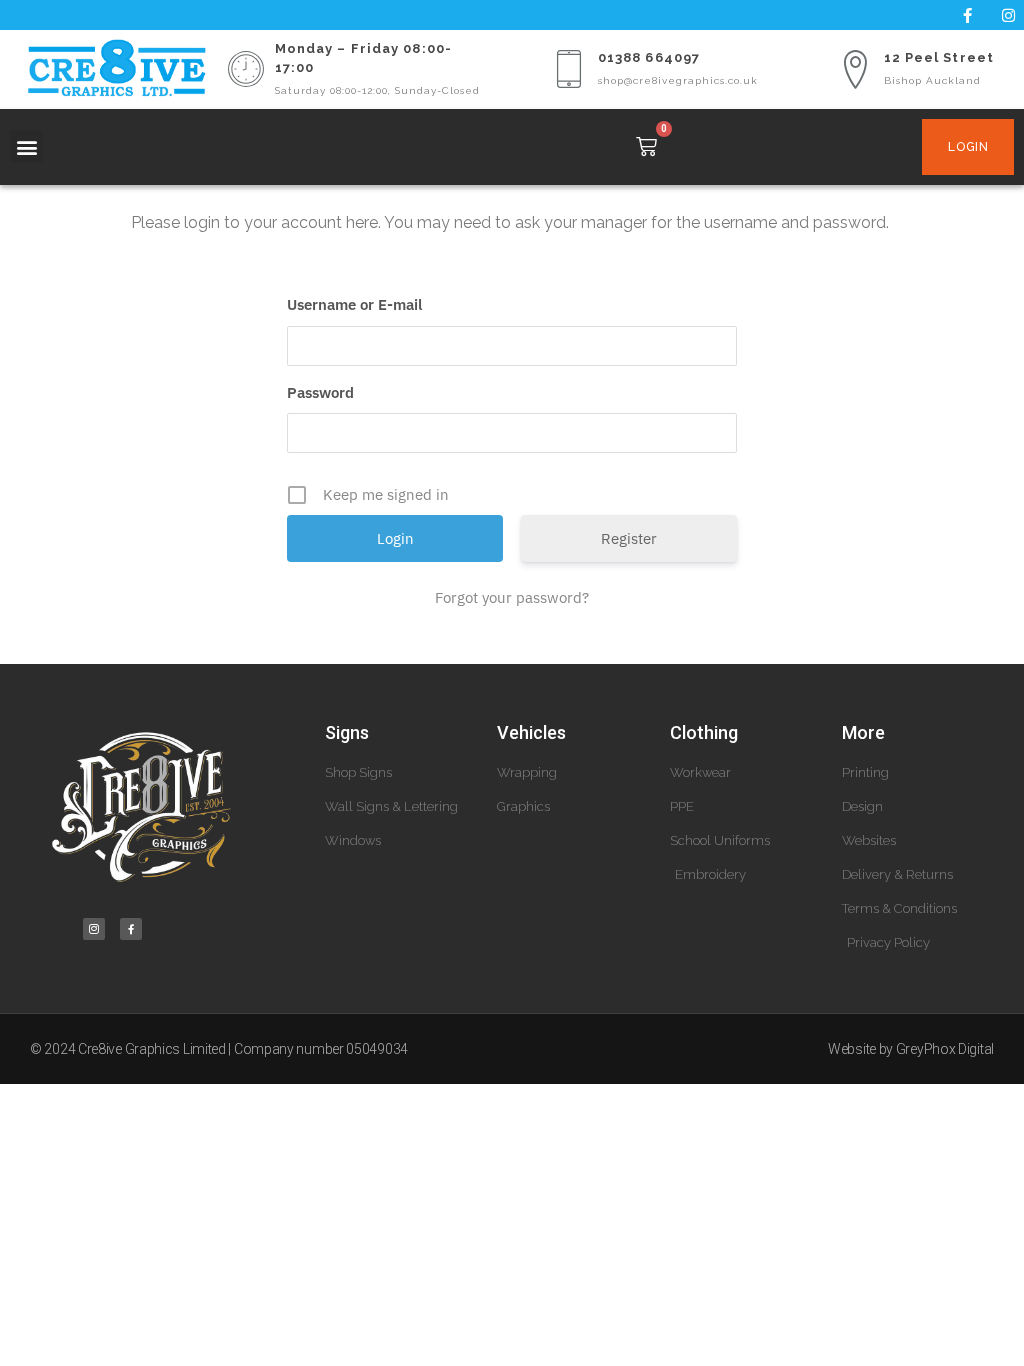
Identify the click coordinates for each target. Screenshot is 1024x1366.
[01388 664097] (569, 69)
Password (320, 392)
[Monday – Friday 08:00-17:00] (246, 69)
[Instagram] (1009, 15)
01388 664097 (649, 57)
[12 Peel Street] (855, 69)
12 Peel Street (939, 57)
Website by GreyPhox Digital (911, 1049)
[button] (26, 146)
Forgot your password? (512, 597)
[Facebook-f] (968, 15)
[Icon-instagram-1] (94, 929)
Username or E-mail (354, 304)
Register (629, 538)
